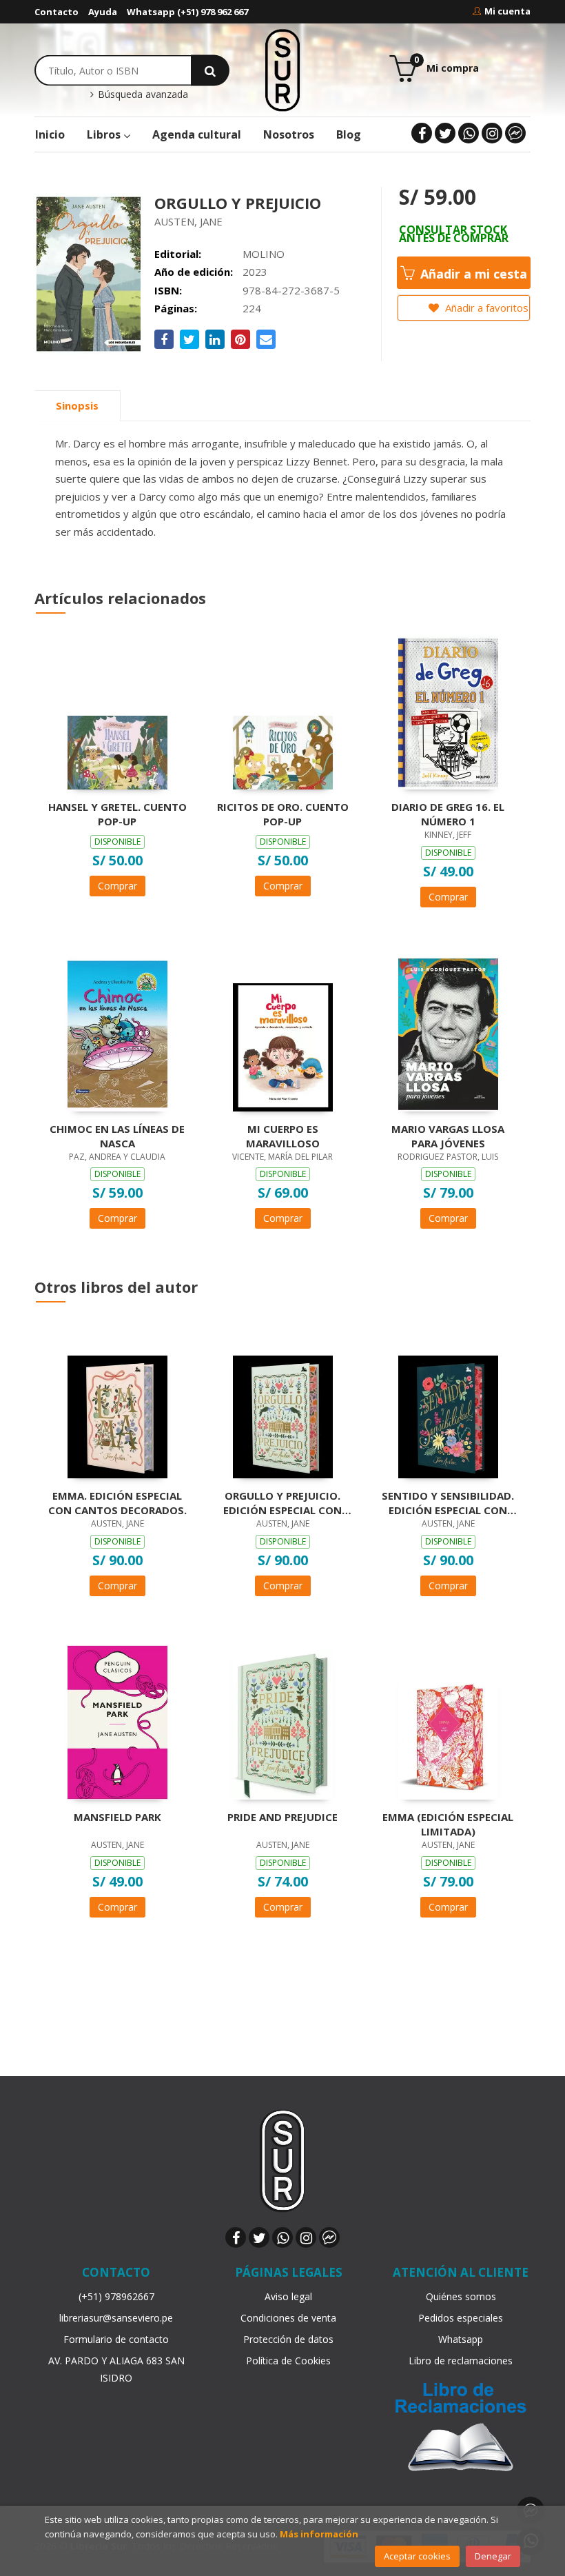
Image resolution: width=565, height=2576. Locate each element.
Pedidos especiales (461, 2318)
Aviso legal (288, 2296)
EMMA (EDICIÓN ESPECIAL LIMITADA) (448, 1824)
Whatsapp (461, 2339)
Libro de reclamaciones (461, 2361)
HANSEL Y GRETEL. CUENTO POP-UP (117, 814)
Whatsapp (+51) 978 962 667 (187, 12)
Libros (105, 134)
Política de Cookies (288, 2361)
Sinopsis (77, 405)
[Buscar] (210, 70)
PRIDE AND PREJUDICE (282, 1817)
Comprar (117, 886)
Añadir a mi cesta (472, 274)
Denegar (493, 2556)
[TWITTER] (445, 133)
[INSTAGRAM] (492, 133)
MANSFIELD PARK (117, 1817)
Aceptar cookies (417, 2556)
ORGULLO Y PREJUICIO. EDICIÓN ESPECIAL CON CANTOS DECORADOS (282, 1502)
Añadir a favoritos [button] (485, 308)
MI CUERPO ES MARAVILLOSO (283, 1136)
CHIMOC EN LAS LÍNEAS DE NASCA (117, 1136)
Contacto (56, 12)
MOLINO (264, 254)
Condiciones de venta (288, 2318)
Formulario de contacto (116, 2339)
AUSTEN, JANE (188, 221)
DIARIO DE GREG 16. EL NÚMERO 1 (448, 814)
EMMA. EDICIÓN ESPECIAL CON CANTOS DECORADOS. (117, 1502)
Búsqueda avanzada (141, 94)
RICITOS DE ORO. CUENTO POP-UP (283, 814)
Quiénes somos (461, 2296)
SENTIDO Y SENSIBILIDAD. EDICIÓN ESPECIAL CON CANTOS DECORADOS (448, 1502)
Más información (319, 2534)
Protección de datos (288, 2339)
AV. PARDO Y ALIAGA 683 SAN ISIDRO (116, 2369)
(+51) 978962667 (116, 2296)
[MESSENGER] (515, 133)
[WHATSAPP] (469, 133)
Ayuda (103, 12)
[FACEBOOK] (422, 133)
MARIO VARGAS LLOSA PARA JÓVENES (448, 1136)
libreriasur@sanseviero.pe (116, 2318)
